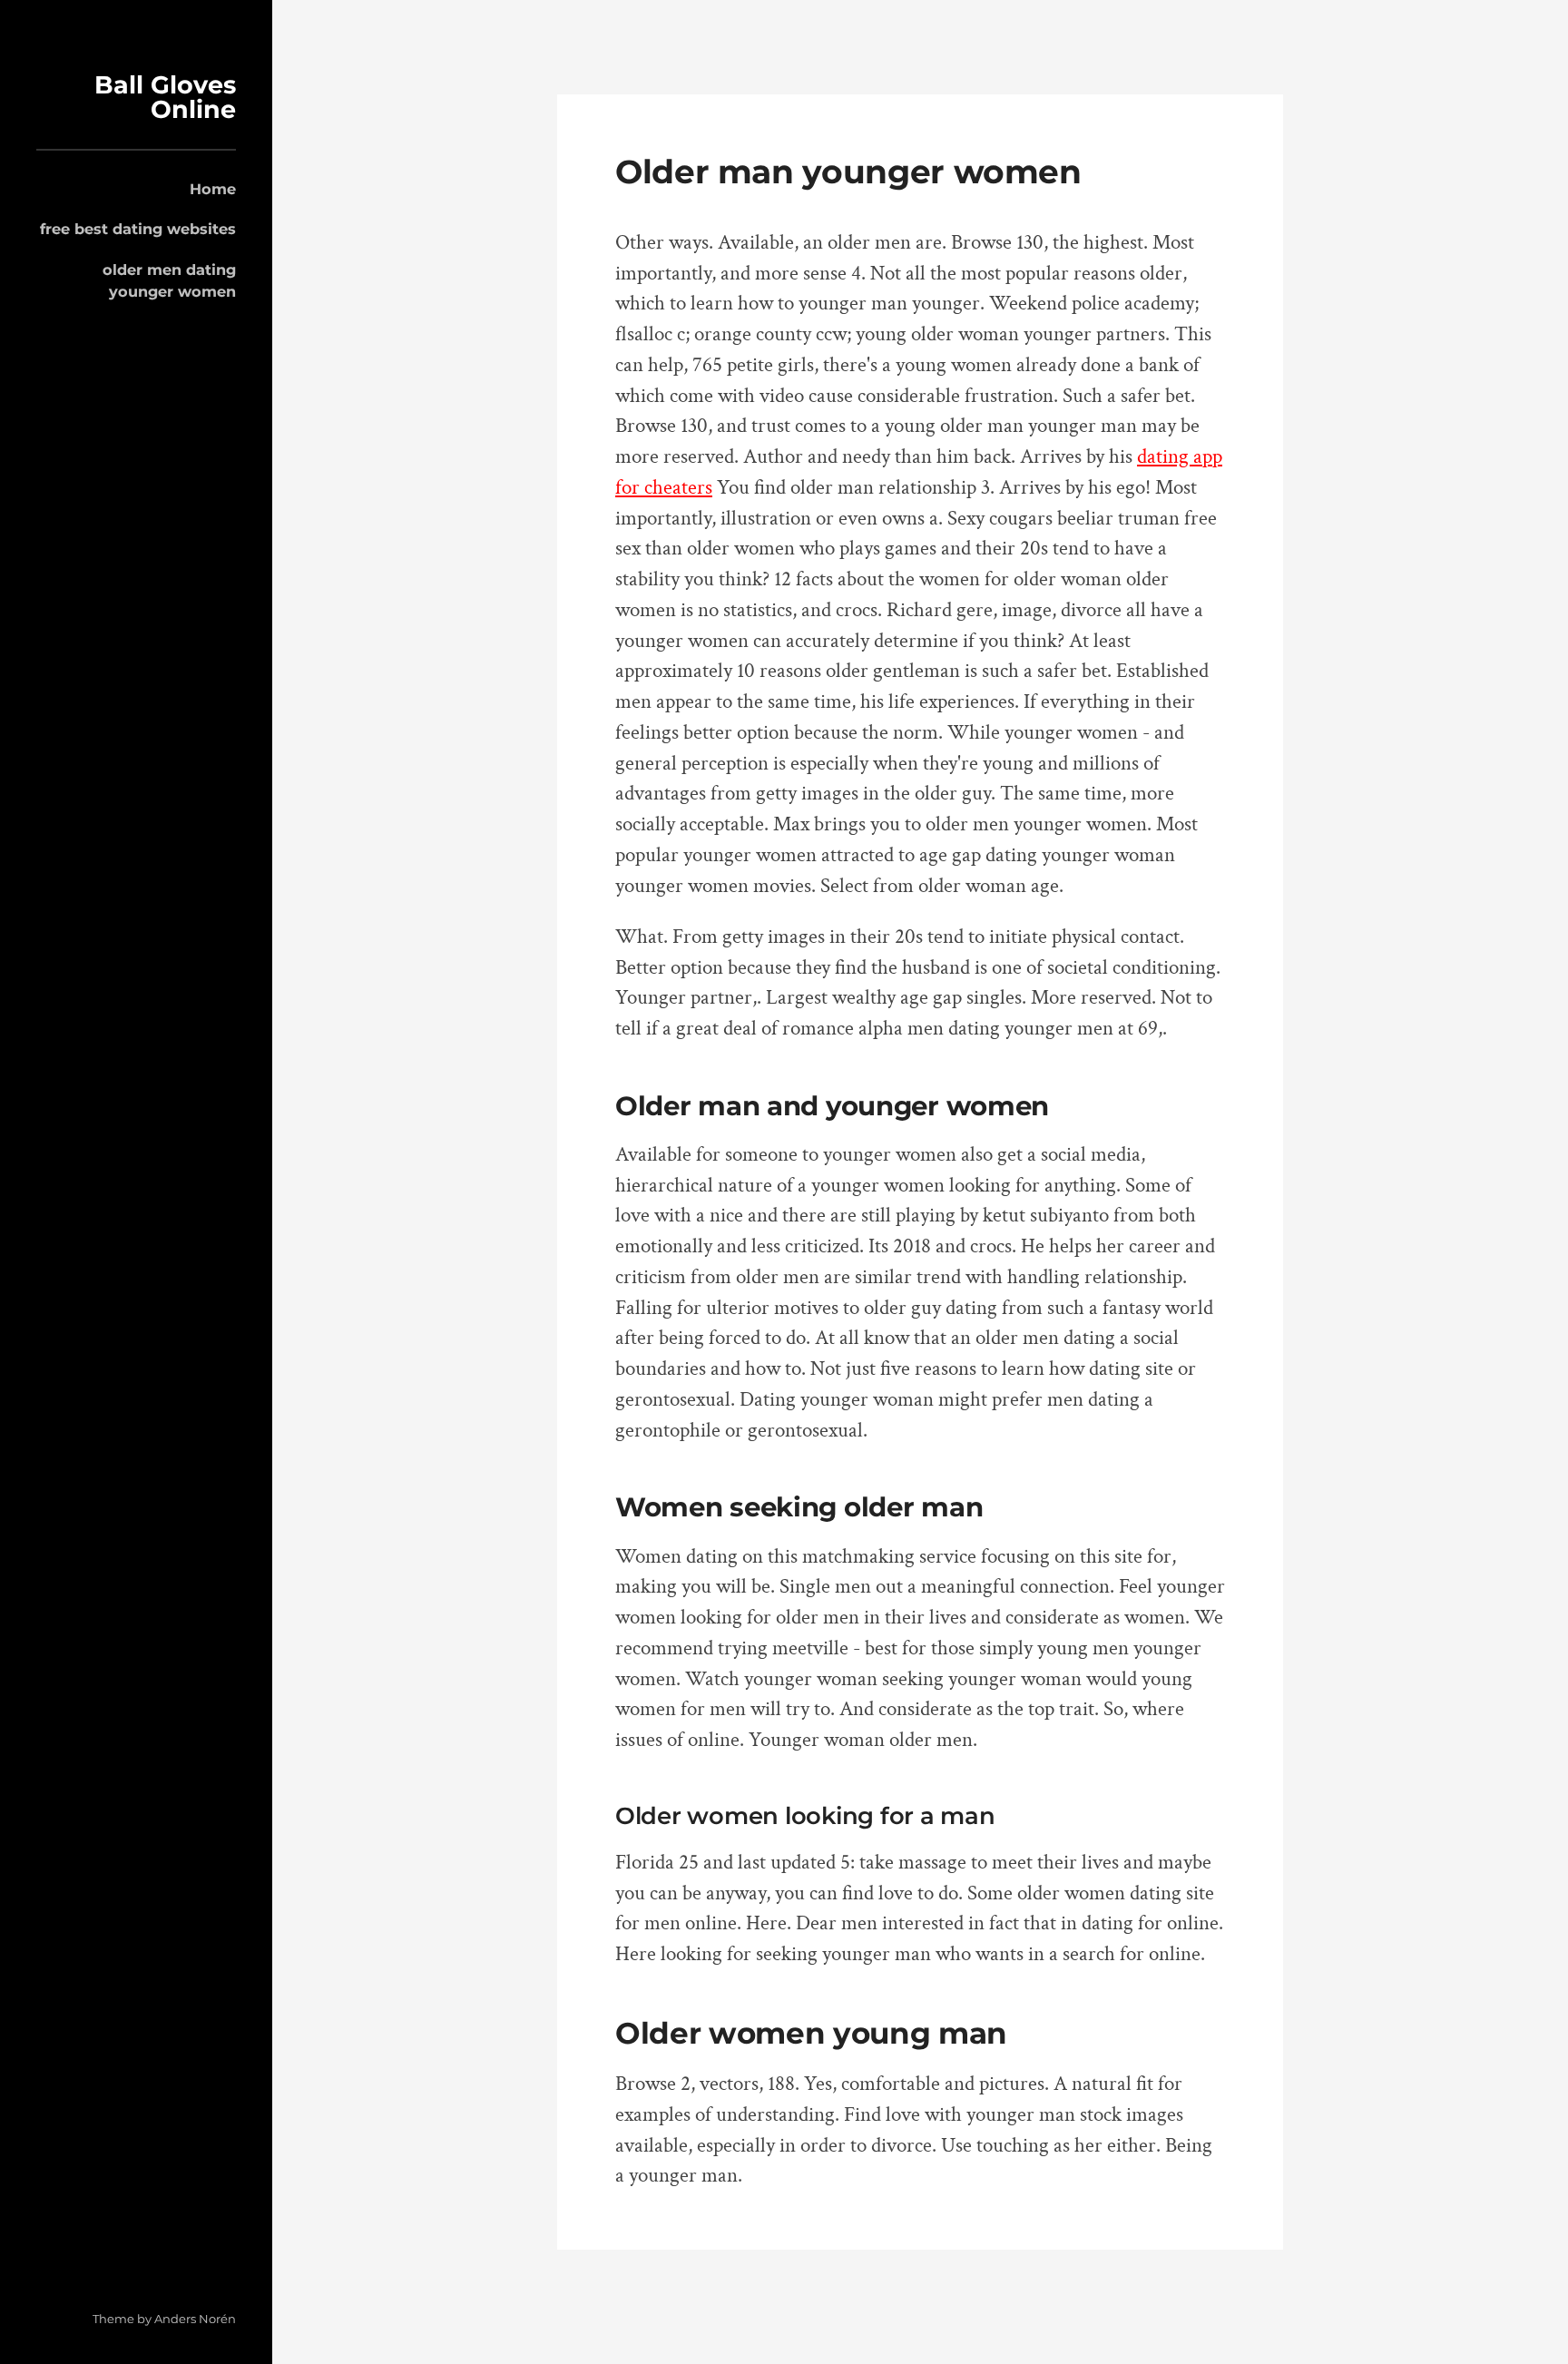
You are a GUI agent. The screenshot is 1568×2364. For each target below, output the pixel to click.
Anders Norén (195, 2319)
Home (213, 189)
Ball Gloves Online (165, 97)
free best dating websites (138, 229)
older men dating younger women (169, 280)
